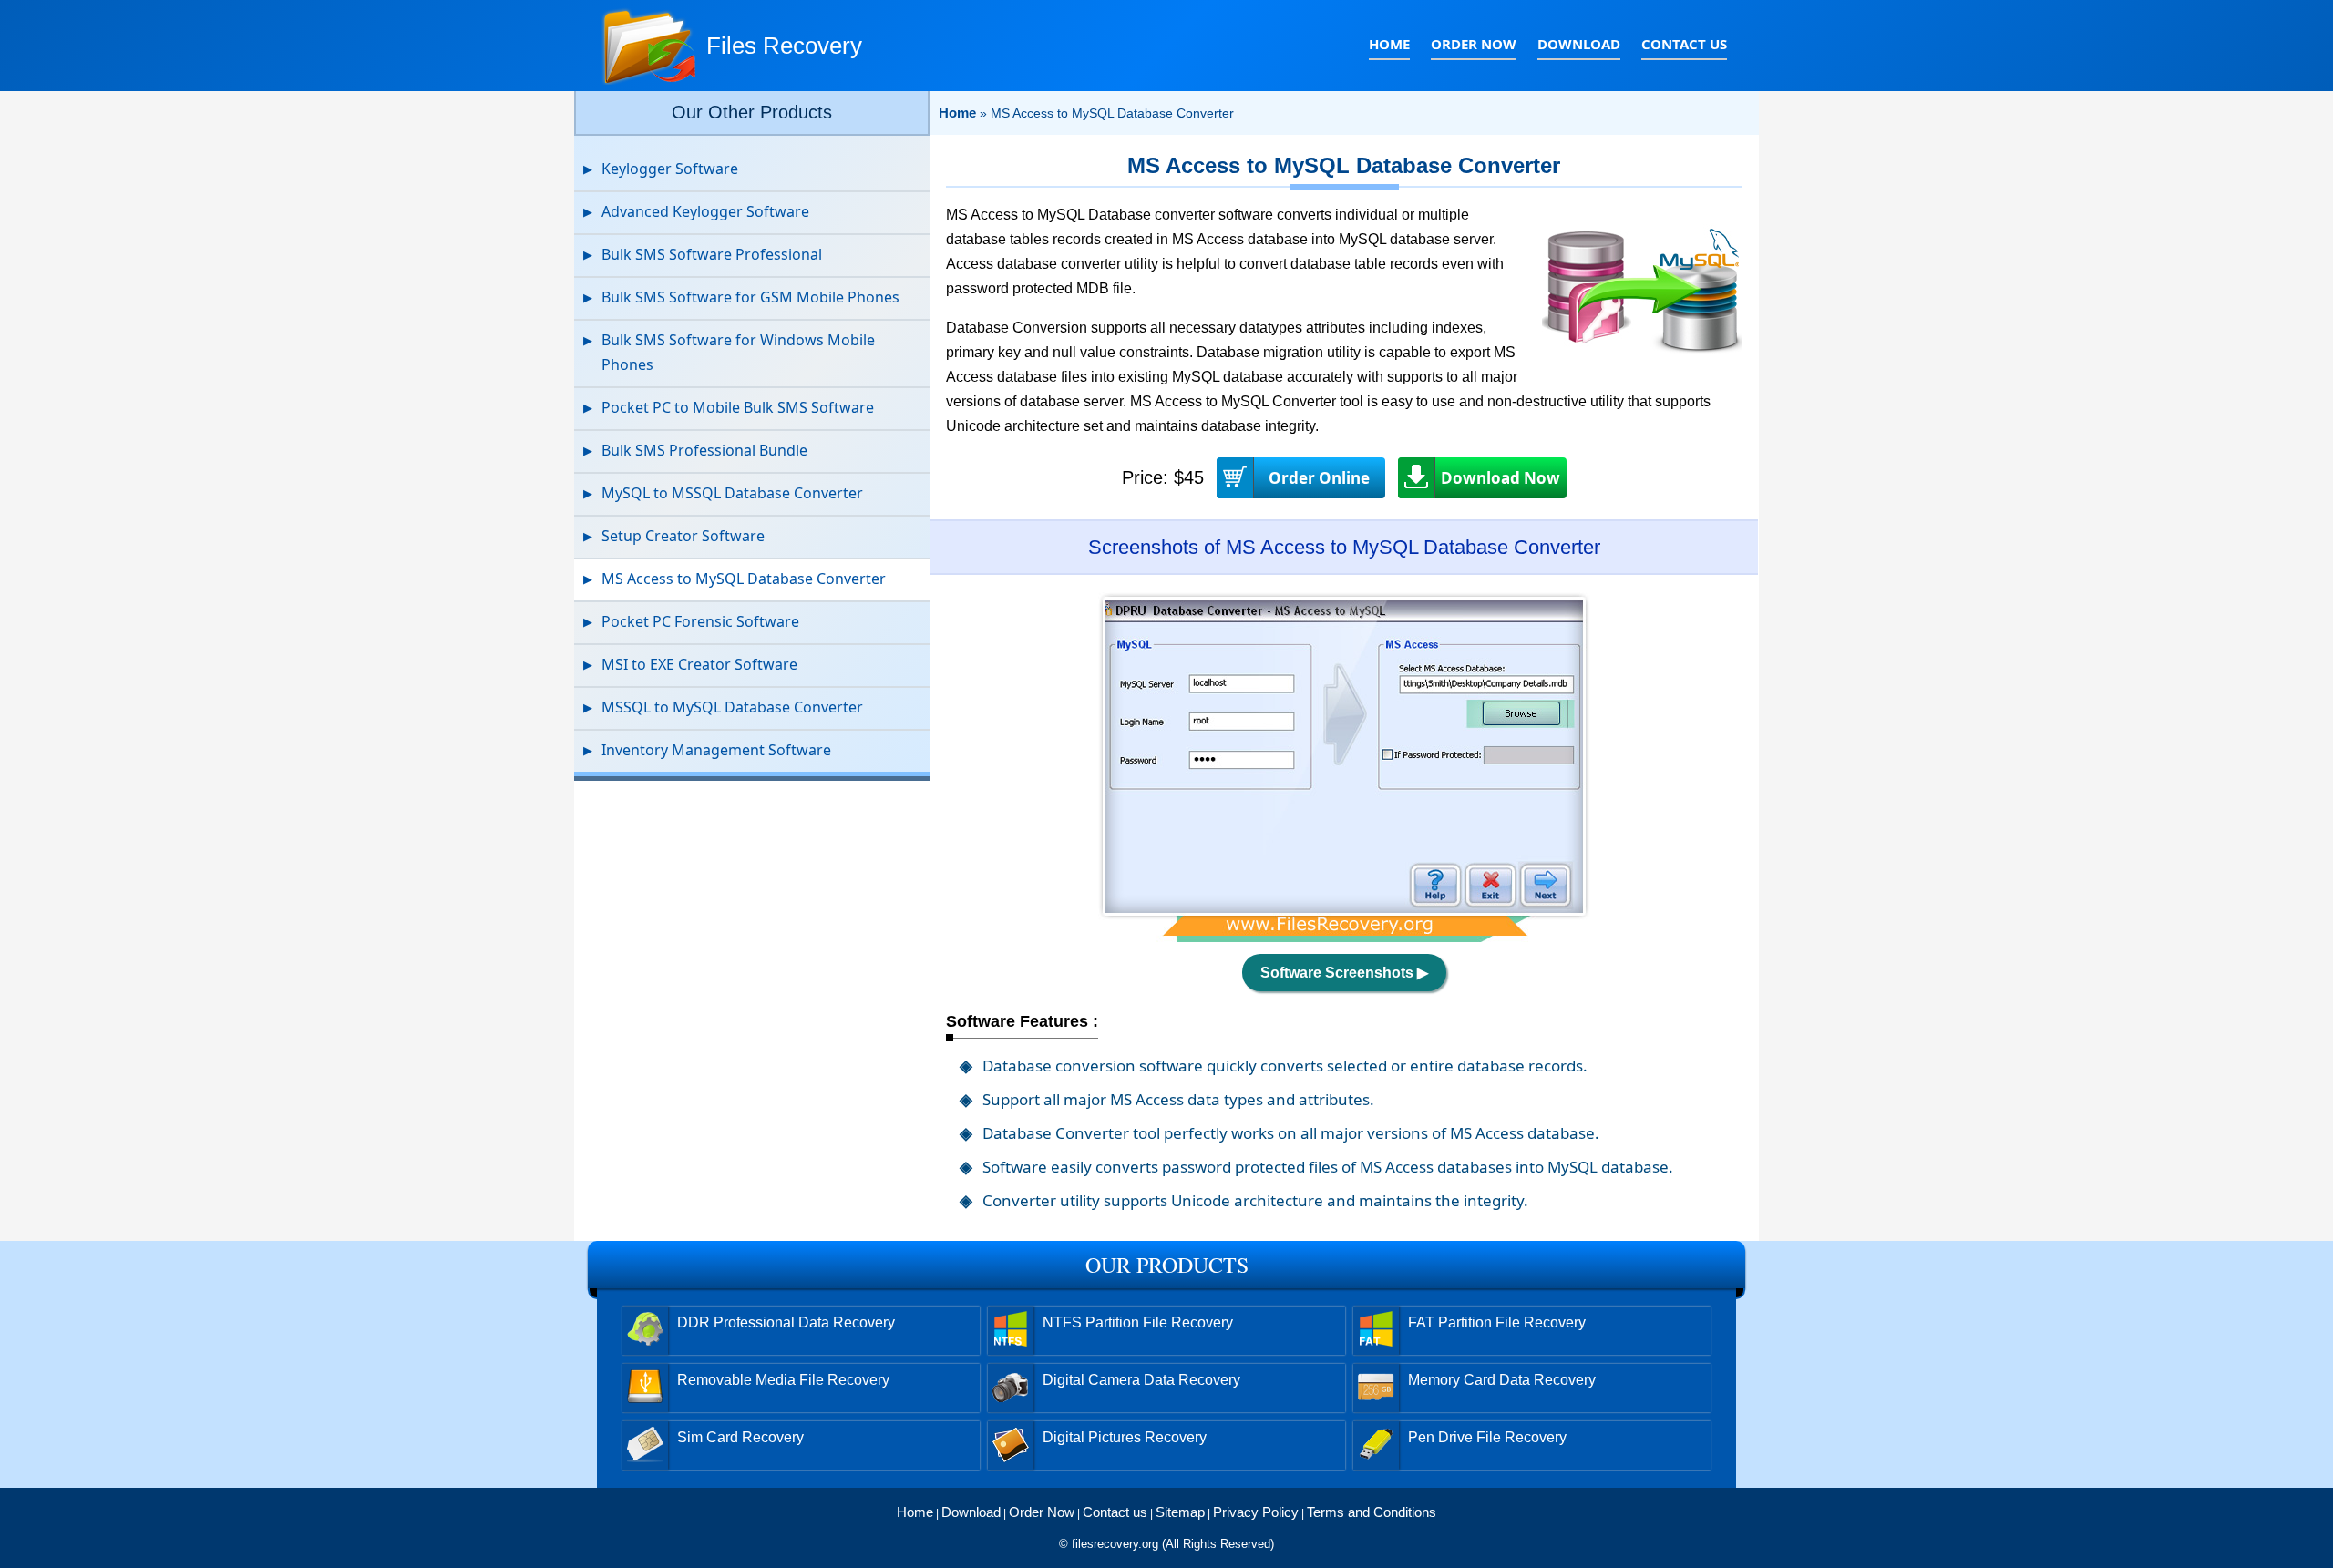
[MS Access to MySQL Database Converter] (1344, 937)
